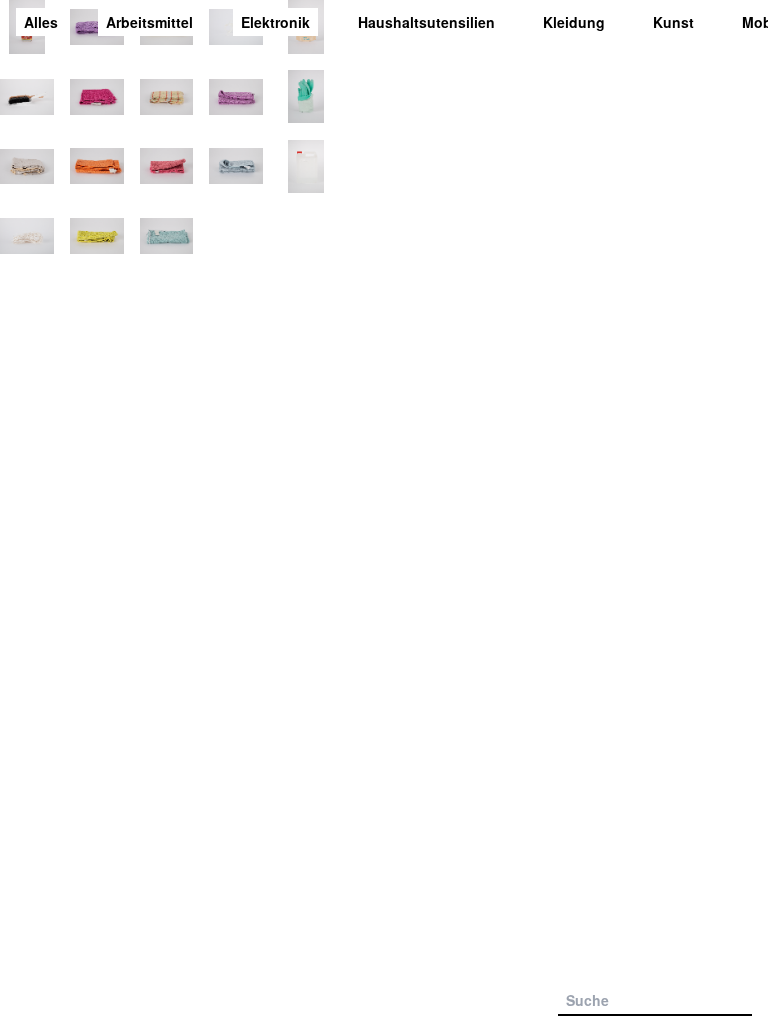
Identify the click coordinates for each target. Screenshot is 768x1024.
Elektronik (275, 22)
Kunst (673, 22)
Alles (41, 22)
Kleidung (574, 22)
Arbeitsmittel (149, 22)
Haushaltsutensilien (426, 22)
